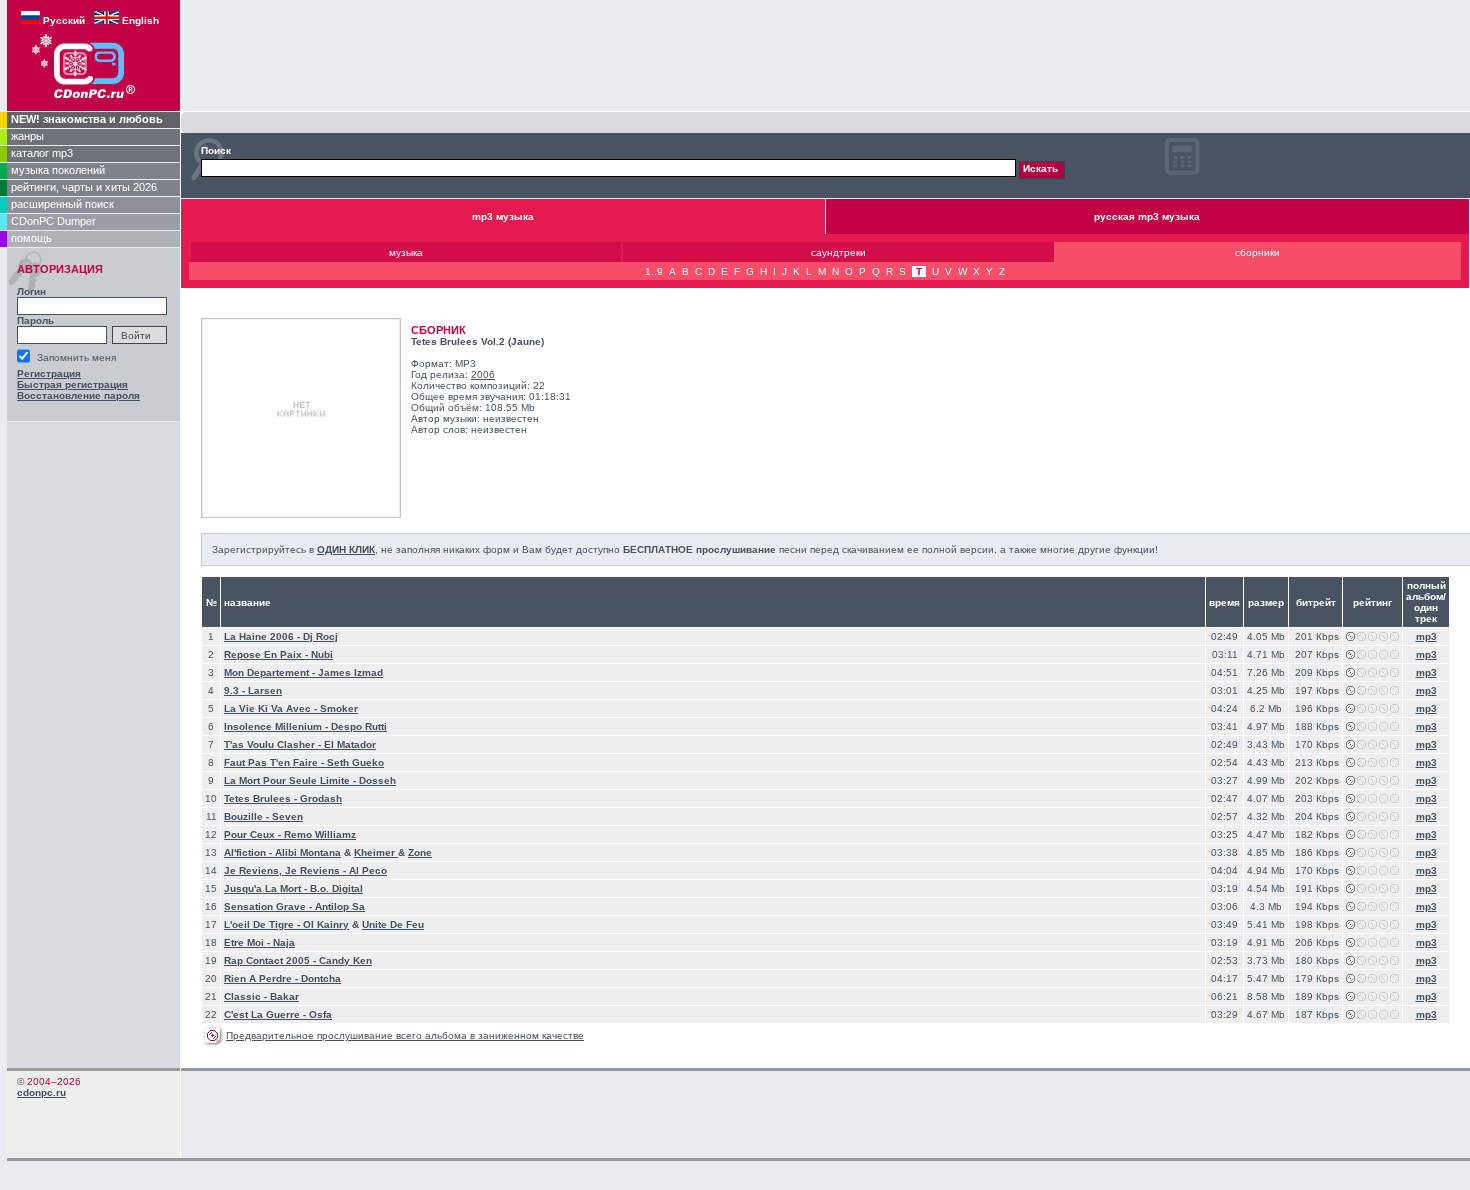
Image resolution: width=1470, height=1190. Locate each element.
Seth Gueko (355, 762)
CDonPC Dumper (53, 221)
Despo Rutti (359, 726)
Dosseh (377, 780)
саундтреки (838, 252)
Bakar (284, 996)
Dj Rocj (320, 636)
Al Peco (368, 870)
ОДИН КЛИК (346, 549)
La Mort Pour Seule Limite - (291, 780)
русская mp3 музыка (1147, 216)
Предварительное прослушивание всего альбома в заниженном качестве (405, 1035)
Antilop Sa (340, 906)
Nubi (322, 654)
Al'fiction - (249, 852)
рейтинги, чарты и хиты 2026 (84, 187)
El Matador (350, 744)
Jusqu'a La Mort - (267, 888)
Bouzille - (248, 816)
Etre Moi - (248, 942)
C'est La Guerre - (266, 1014)
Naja (284, 942)
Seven (287, 816)
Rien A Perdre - (262, 978)
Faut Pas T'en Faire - (275, 762)
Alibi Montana (308, 852)
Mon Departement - (271, 672)
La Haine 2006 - (263, 636)
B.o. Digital (336, 888)
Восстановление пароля (78, 395)
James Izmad (350, 672)
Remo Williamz (320, 834)
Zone (420, 852)
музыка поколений (58, 170)
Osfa (320, 1014)
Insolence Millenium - (277, 726)
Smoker (339, 708)
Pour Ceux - (254, 834)
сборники (1257, 252)
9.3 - (236, 690)
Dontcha (321, 978)
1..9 (654, 271)
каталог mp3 (42, 153)
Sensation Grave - (269, 906)
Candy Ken (345, 960)
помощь (31, 238)
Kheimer (376, 852)
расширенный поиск (62, 204)
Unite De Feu (393, 924)
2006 (483, 374)
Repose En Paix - (267, 654)
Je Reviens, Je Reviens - (286, 870)
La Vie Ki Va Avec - (272, 708)
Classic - (247, 996)
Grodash (321, 798)
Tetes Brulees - (262, 798)
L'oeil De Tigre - (263, 924)
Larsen (265, 690)
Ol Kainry (326, 924)
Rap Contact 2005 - (271, 960)
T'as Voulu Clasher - (274, 744)
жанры (27, 136)
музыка (406, 252)
